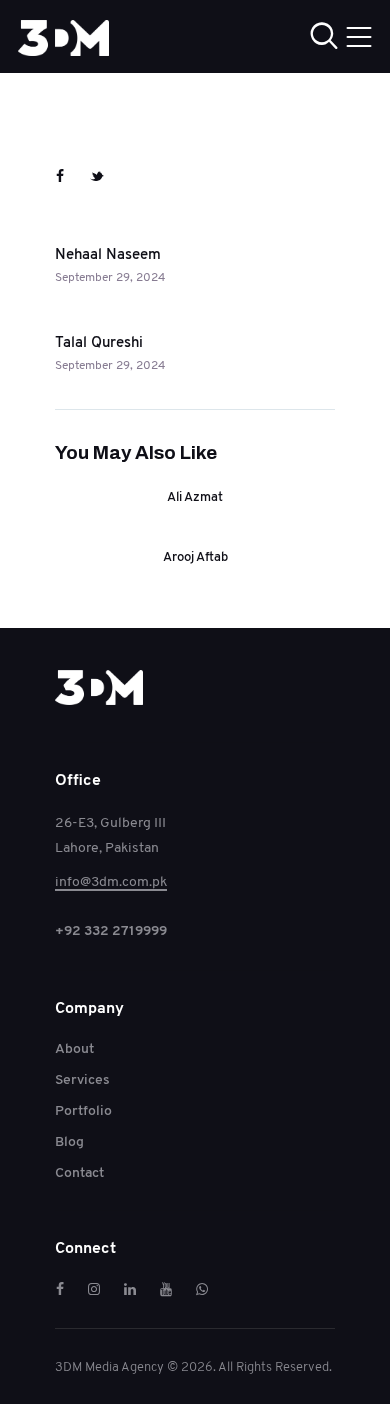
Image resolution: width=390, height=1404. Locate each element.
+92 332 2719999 (111, 930)
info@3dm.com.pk (111, 881)
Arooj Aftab (195, 557)
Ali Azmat (195, 497)
